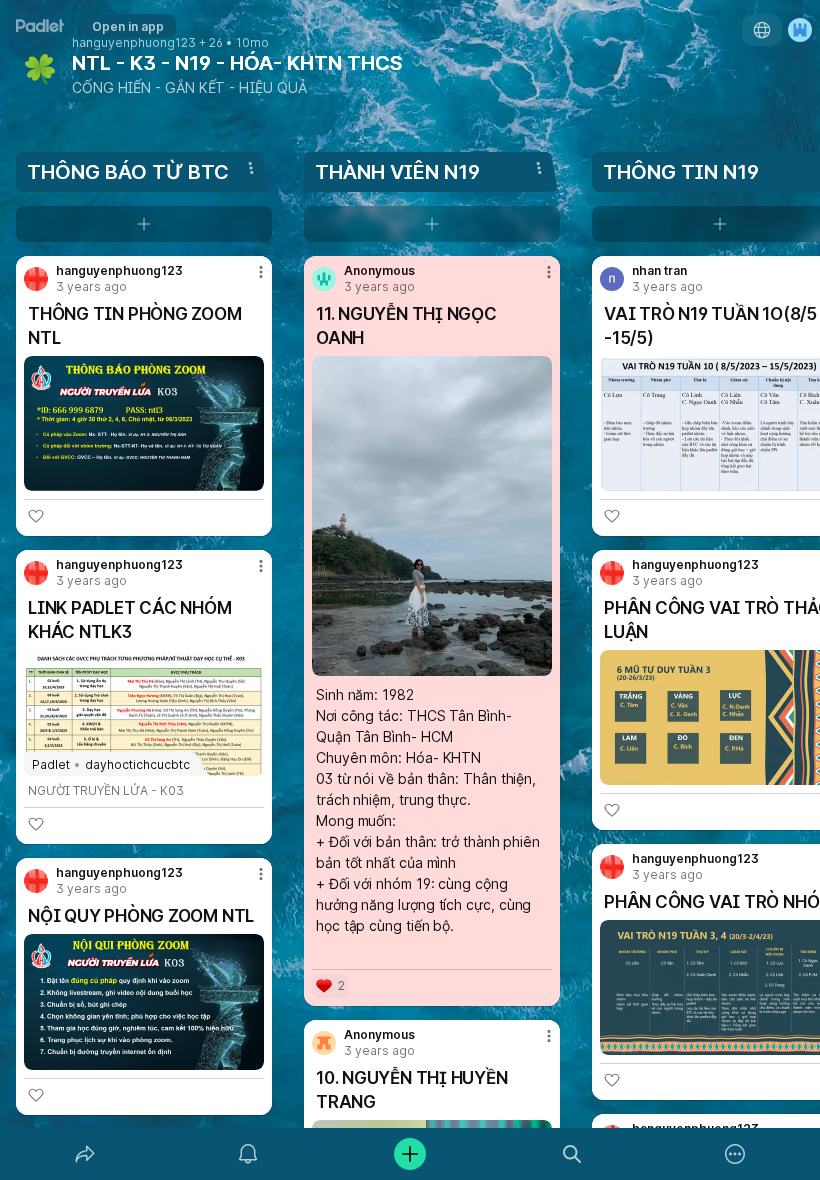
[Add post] (410, 1154)
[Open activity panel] (248, 1154)
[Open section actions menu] (251, 168)
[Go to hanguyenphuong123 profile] (36, 279)
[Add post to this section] (144, 224)
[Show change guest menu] (800, 30)
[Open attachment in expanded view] (144, 423)
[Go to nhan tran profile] (612, 279)
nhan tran (659, 271)
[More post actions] (248, 280)
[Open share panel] (85, 1154)
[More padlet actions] (735, 1154)
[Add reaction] (36, 516)
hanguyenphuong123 (134, 43)
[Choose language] (762, 30)
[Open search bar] (572, 1154)
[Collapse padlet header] (417, 63)
